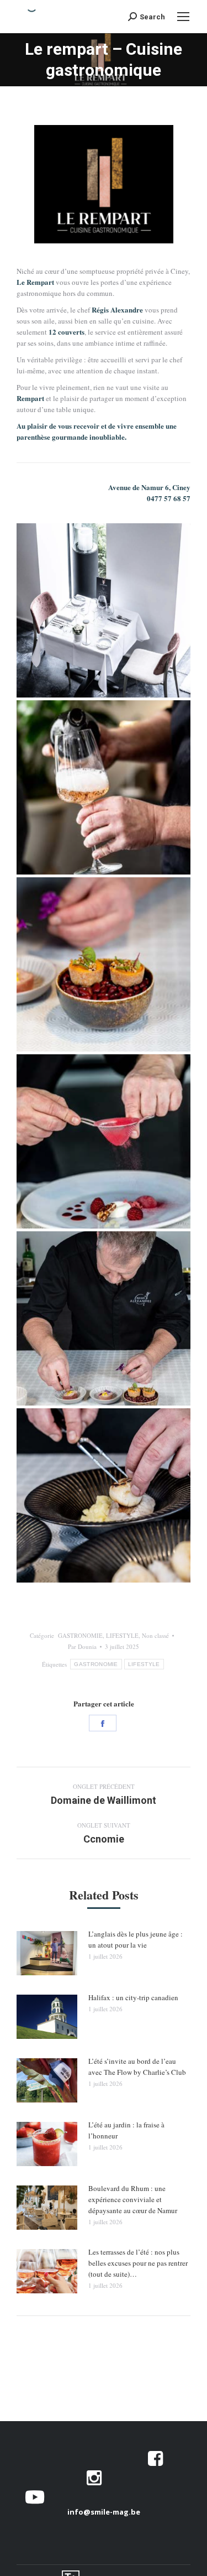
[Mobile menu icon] (183, 17)
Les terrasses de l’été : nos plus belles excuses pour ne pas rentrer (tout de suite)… (138, 2263)
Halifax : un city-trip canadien (133, 1997)
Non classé (155, 1635)
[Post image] (47, 1953)
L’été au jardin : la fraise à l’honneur (126, 2130)
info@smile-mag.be (104, 2512)
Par (82, 1646)
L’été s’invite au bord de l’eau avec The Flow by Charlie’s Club (137, 2067)
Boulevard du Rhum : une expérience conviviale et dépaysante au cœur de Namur (133, 2199)
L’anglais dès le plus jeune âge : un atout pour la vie (136, 1939)
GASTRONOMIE (80, 1635)
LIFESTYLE (122, 1635)
